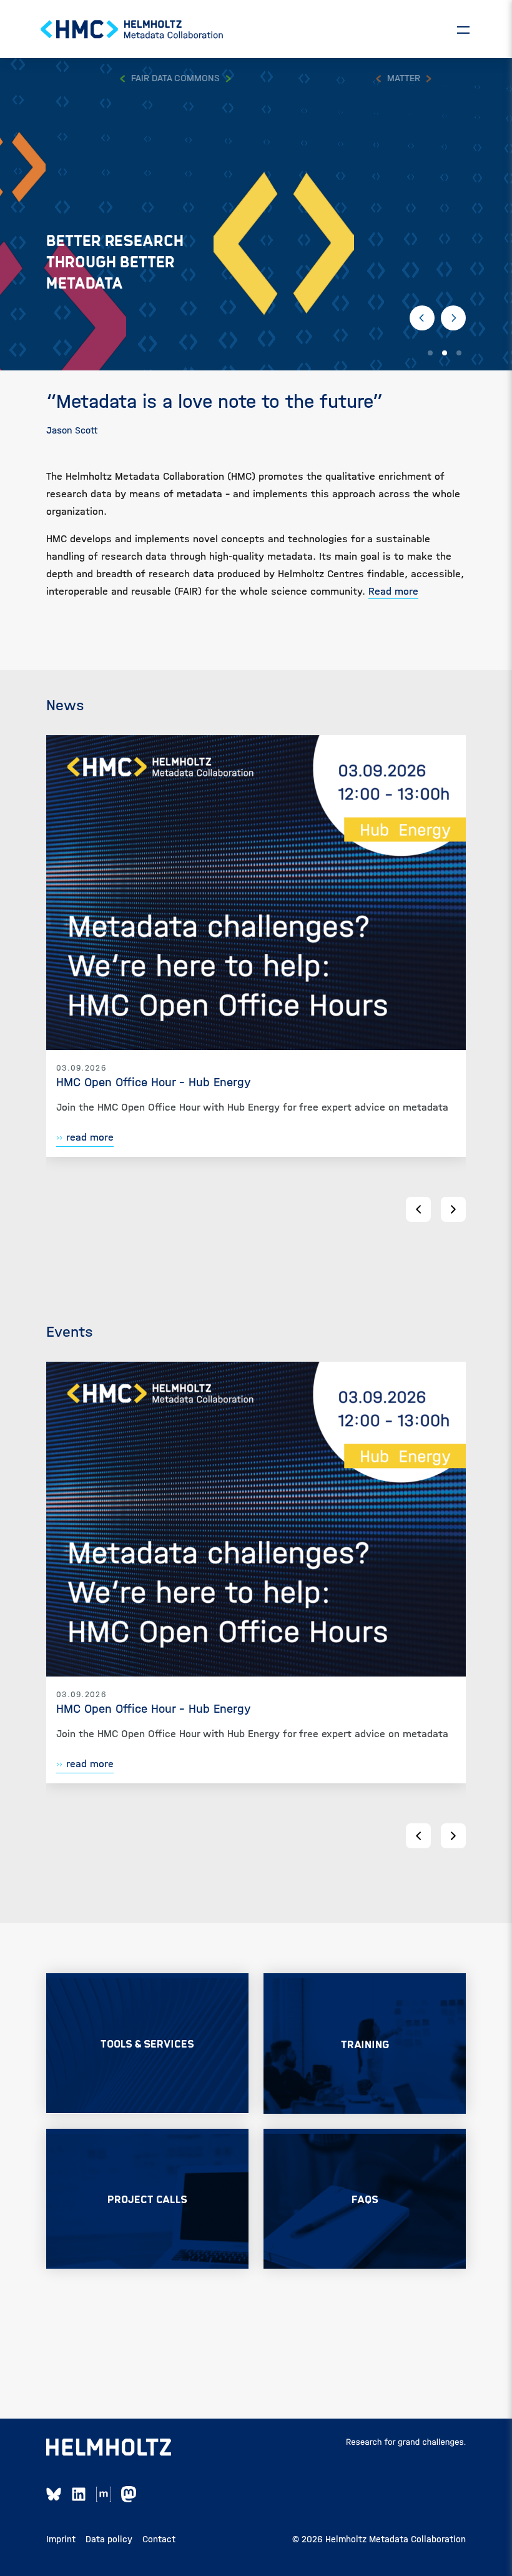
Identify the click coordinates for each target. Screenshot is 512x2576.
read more (90, 1137)
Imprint (61, 2539)
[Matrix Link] (104, 2494)
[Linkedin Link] (79, 2494)
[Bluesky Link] (54, 2494)
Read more (393, 591)
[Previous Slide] (422, 318)
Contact (159, 2539)
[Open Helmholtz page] (109, 2447)
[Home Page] (132, 29)
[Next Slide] (453, 318)
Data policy (109, 2539)
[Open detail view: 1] (256, 893)
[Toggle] (463, 29)
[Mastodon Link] (129, 2494)
